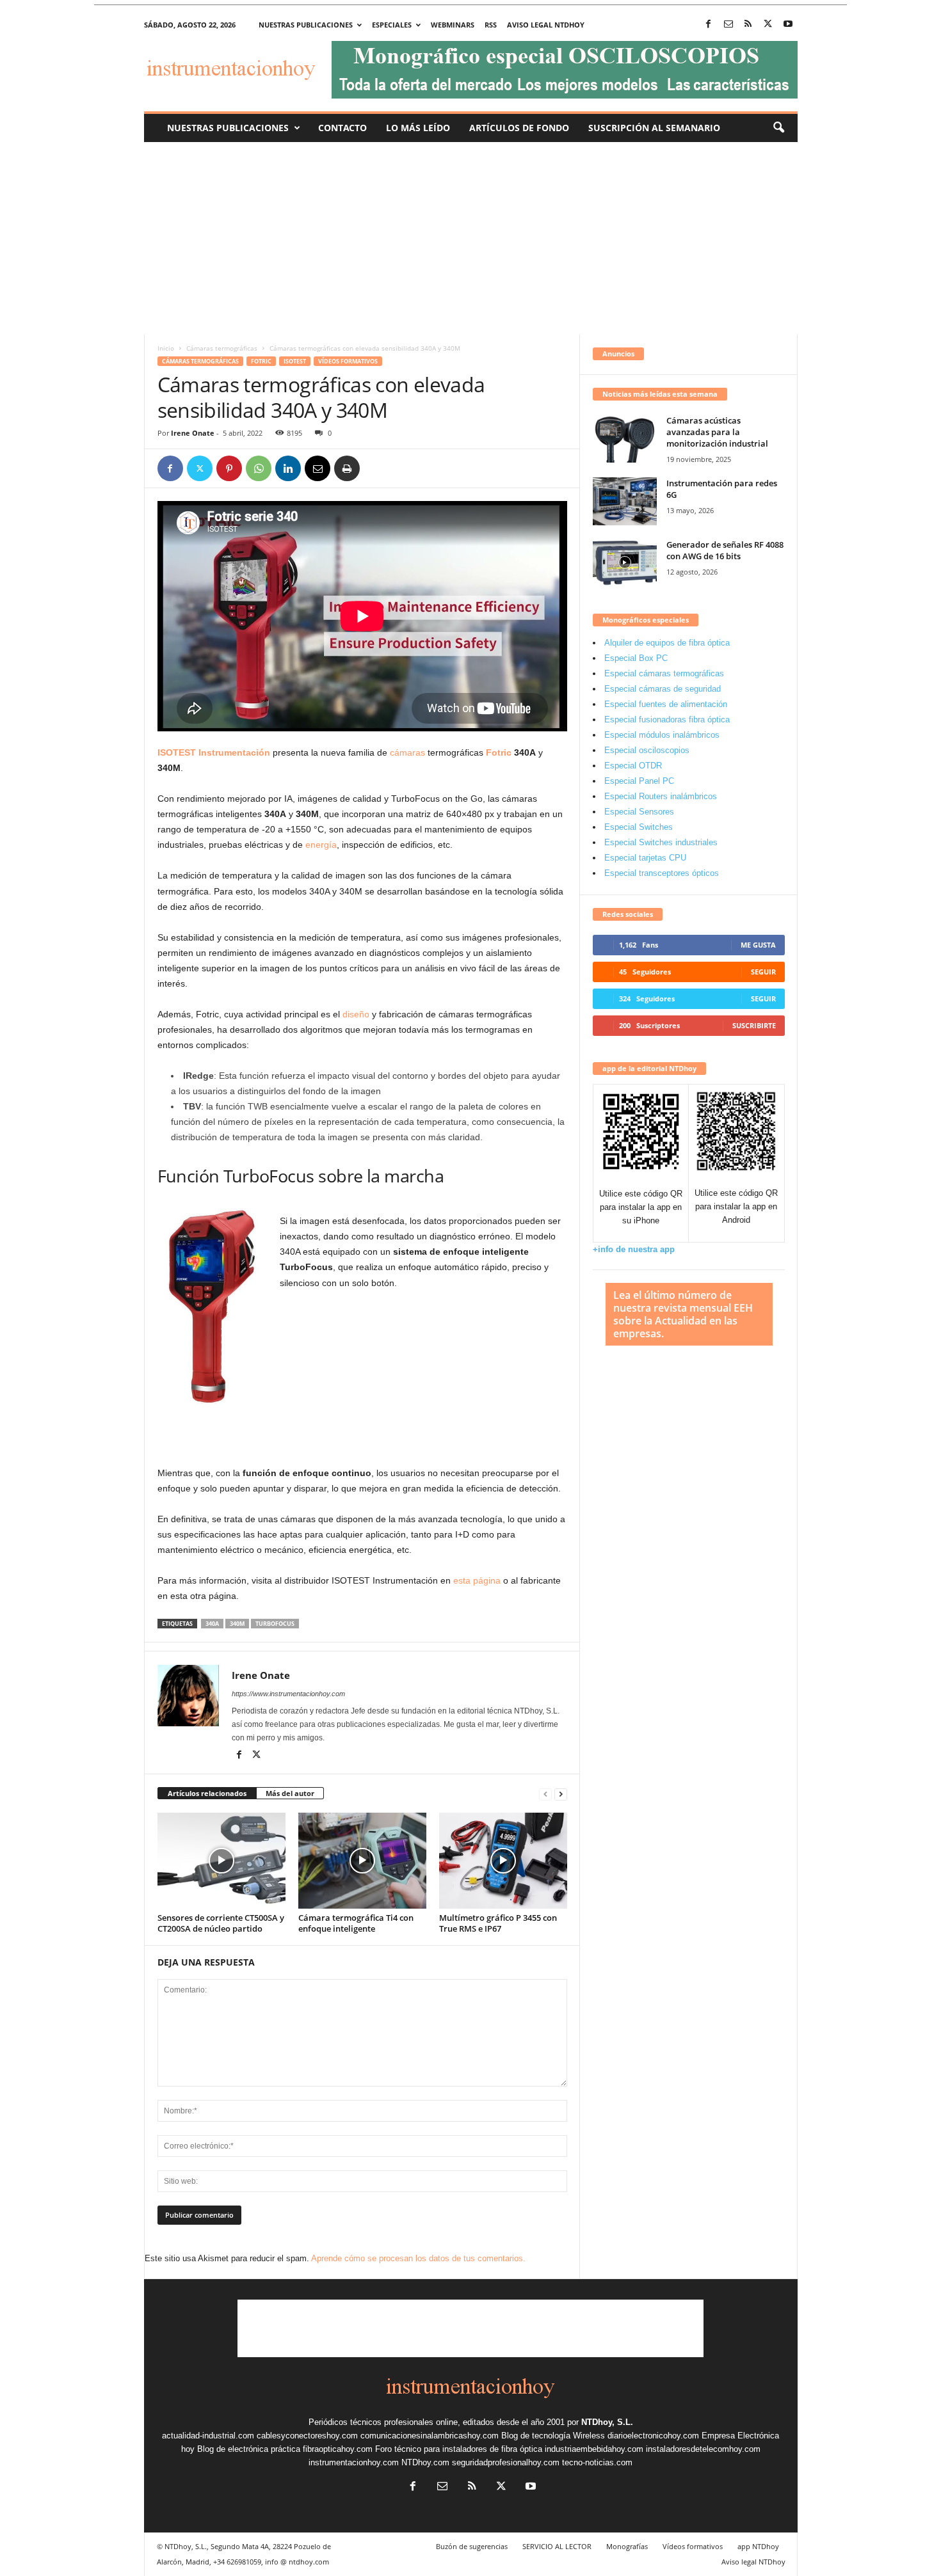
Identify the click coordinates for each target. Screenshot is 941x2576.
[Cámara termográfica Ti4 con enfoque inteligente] (362, 1861)
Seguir (763, 972)
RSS (491, 25)
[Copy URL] (376, 468)
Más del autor (290, 1793)
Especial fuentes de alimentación (666, 704)
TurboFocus (275, 1624)
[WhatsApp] (259, 468)
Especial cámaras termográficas (664, 673)
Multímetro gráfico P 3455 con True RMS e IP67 (498, 1923)
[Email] (318, 468)
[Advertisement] (470, 238)
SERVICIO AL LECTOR (557, 2546)
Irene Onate (193, 433)
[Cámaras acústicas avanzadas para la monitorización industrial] (625, 439)
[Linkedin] (288, 468)
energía (321, 845)
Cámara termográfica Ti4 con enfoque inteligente (356, 1923)
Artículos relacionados (207, 1793)
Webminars (453, 25)
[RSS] (748, 25)
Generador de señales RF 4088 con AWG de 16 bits (725, 550)
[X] (768, 25)
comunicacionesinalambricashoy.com (430, 2436)
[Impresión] (347, 468)
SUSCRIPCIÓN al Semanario (654, 128)
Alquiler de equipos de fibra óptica (667, 643)
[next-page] (561, 1794)
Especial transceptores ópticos (662, 873)
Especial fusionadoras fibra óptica (667, 720)
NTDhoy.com (425, 2462)
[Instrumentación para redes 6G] (625, 501)
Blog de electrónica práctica (249, 2449)
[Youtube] (788, 25)
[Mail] (728, 25)
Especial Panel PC (639, 781)
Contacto (342, 128)
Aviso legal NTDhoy (546, 25)
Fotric (261, 361)
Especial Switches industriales (661, 842)
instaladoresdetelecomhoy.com (703, 2449)
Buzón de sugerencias (472, 2546)
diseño (356, 1014)
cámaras (407, 752)
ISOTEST (295, 361)
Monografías (627, 2546)
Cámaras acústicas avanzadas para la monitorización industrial (717, 432)
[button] (778, 128)
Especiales (392, 25)
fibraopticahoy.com (338, 2449)
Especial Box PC (636, 658)
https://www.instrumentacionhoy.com (288, 1694)
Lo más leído (418, 128)
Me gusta (758, 945)
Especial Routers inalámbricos (661, 796)
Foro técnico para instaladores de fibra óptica (459, 2449)
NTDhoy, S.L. (607, 2422)
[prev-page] (545, 1794)
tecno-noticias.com (597, 2462)
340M (237, 1624)
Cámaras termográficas (222, 348)
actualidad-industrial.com (208, 2436)
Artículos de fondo (519, 128)
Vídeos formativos (348, 361)
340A (212, 1624)
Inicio (166, 348)
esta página (477, 1580)
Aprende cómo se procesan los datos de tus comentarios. (418, 2258)
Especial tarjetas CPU (645, 858)
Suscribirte (754, 1025)
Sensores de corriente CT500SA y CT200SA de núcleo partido (221, 1923)
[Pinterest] (229, 468)
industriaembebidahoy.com (594, 2449)
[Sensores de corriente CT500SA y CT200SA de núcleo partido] (221, 1861)
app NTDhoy (758, 2546)
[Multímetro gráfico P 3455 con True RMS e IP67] (503, 1861)
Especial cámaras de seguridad (663, 689)
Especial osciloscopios (647, 750)
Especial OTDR (633, 766)
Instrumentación (234, 752)
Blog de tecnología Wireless (553, 2436)
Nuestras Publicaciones (228, 128)
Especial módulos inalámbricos (662, 735)
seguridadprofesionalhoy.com (506, 2462)
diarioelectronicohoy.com (653, 2436)
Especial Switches (639, 827)
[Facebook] (709, 25)
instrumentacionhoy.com (354, 2462)
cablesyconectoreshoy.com (307, 2436)
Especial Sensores (639, 812)
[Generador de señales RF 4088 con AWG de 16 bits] (625, 563)
